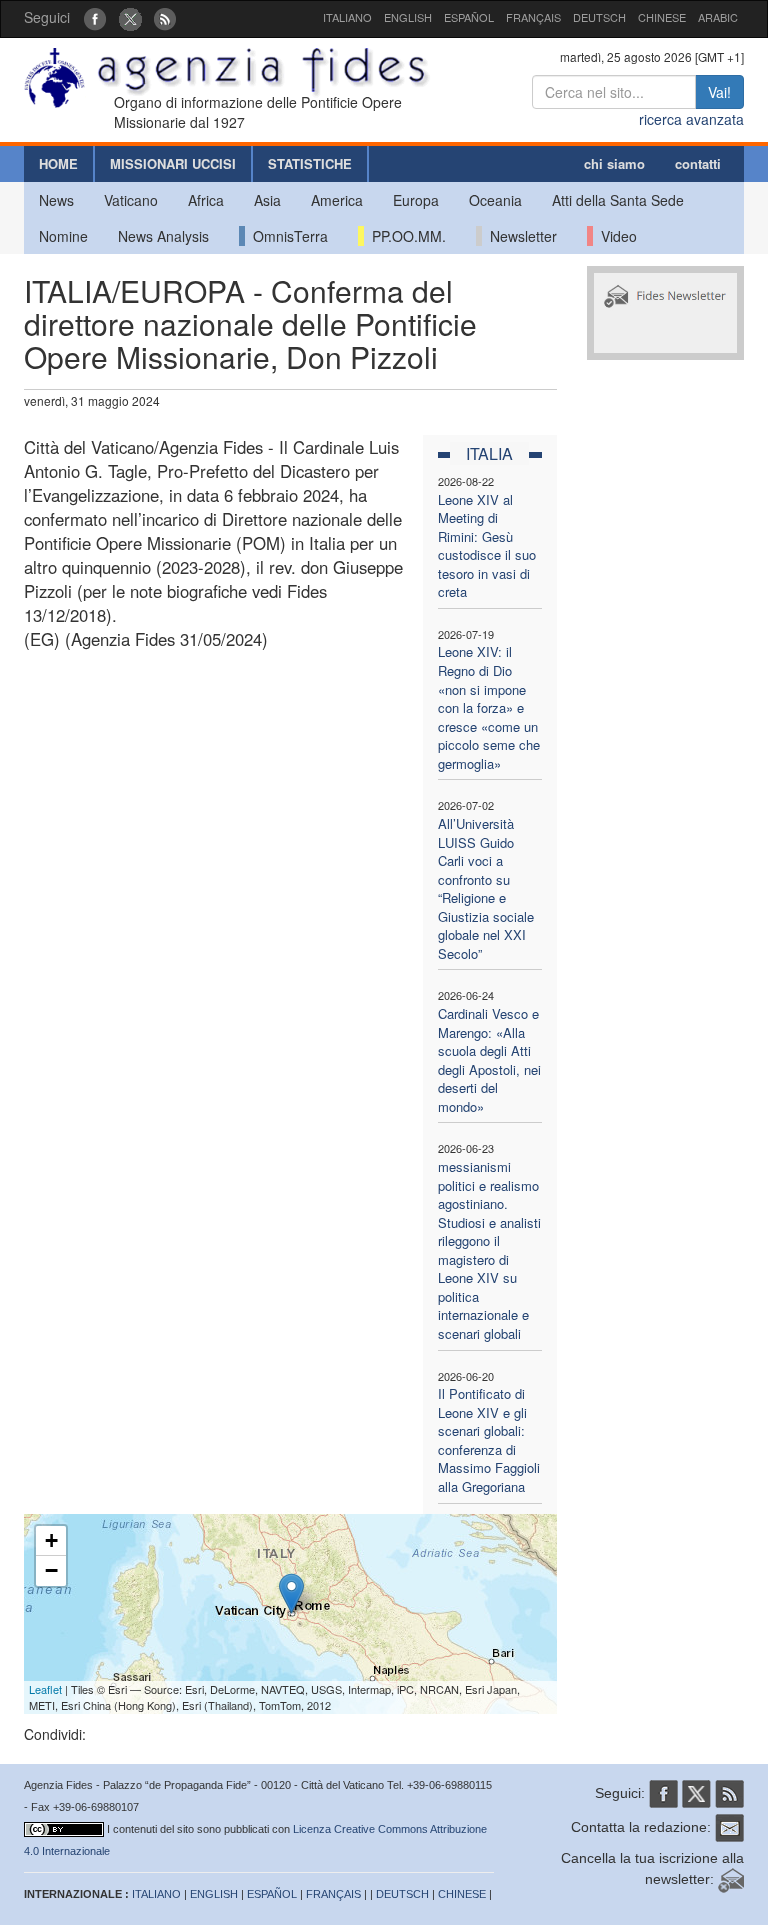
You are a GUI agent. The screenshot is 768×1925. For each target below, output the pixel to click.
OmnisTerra (286, 236)
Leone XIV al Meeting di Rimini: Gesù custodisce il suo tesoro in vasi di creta (487, 546)
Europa (416, 200)
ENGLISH (408, 17)
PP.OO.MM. (405, 236)
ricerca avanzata (691, 119)
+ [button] (51, 1540)
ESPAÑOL (469, 17)
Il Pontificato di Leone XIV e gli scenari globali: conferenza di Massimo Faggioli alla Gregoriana (489, 1440)
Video (615, 236)
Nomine (63, 236)
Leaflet (45, 1689)
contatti (698, 163)
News (56, 200)
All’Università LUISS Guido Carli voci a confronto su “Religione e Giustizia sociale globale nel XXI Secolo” (486, 888)
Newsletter (519, 236)
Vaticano (131, 200)
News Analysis (163, 236)
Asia (267, 200)
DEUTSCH (599, 17)
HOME (58, 163)
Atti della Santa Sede (618, 200)
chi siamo (614, 163)
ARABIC (718, 17)
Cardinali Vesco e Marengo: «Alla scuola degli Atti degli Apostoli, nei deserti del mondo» (489, 1060)
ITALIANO (347, 17)
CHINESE (662, 17)
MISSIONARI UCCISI (173, 163)
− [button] (51, 1570)
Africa (206, 200)
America (337, 200)
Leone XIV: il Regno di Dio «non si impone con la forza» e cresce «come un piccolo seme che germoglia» (489, 707)
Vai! (719, 92)
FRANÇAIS (533, 17)
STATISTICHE (310, 163)
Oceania (495, 200)
